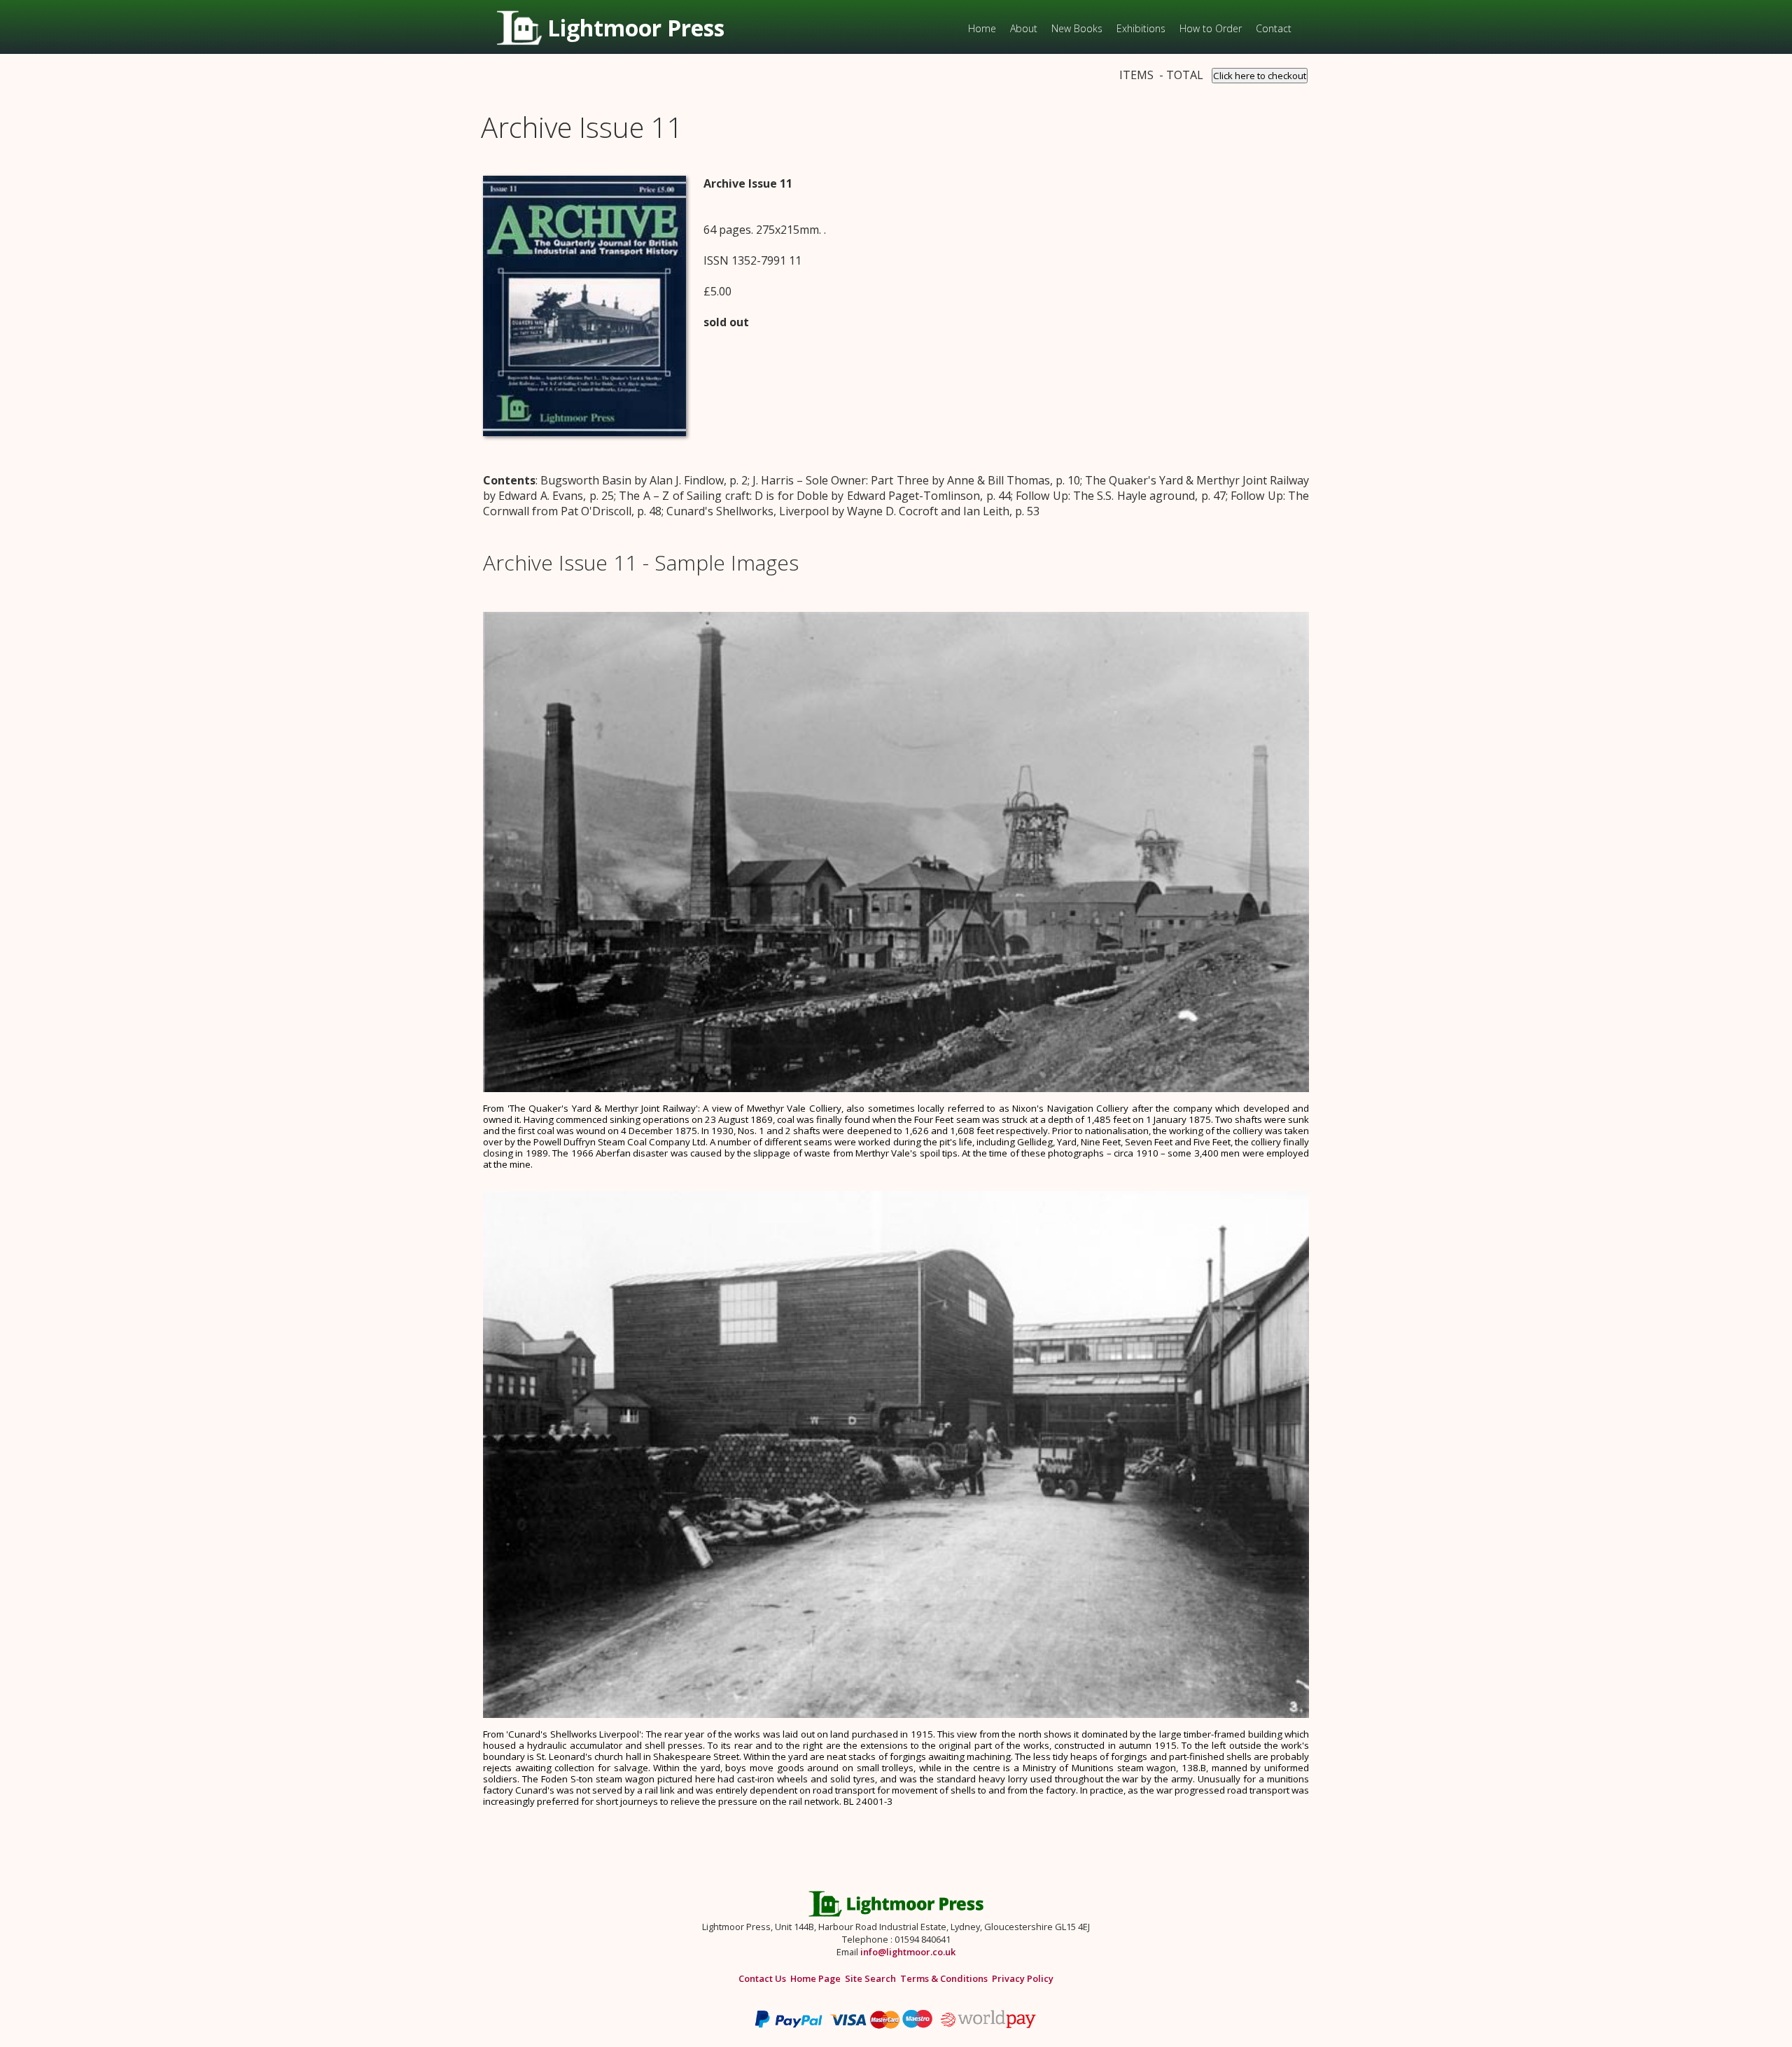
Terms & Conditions (944, 1978)
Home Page (815, 1978)
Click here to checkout (1260, 76)
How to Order (1211, 28)
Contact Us (762, 1978)
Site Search (870, 1978)
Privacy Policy (1023, 1978)
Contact (1274, 28)
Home (982, 28)
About (1024, 28)
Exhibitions (1141, 28)
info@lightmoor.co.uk (908, 1952)
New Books (1077, 28)
